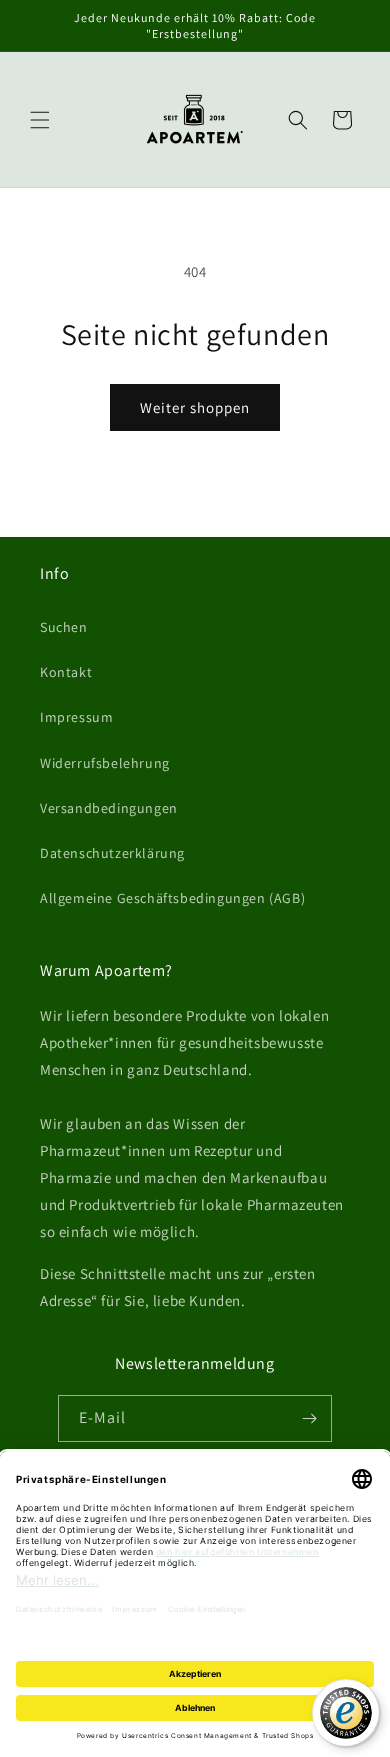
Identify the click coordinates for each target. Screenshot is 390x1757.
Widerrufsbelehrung (105, 763)
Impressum (76, 717)
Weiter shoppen (195, 407)
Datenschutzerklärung (112, 853)
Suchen (64, 627)
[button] (40, 120)
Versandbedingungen (109, 808)
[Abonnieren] (309, 1418)
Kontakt (66, 672)
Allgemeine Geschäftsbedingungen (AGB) (172, 898)
